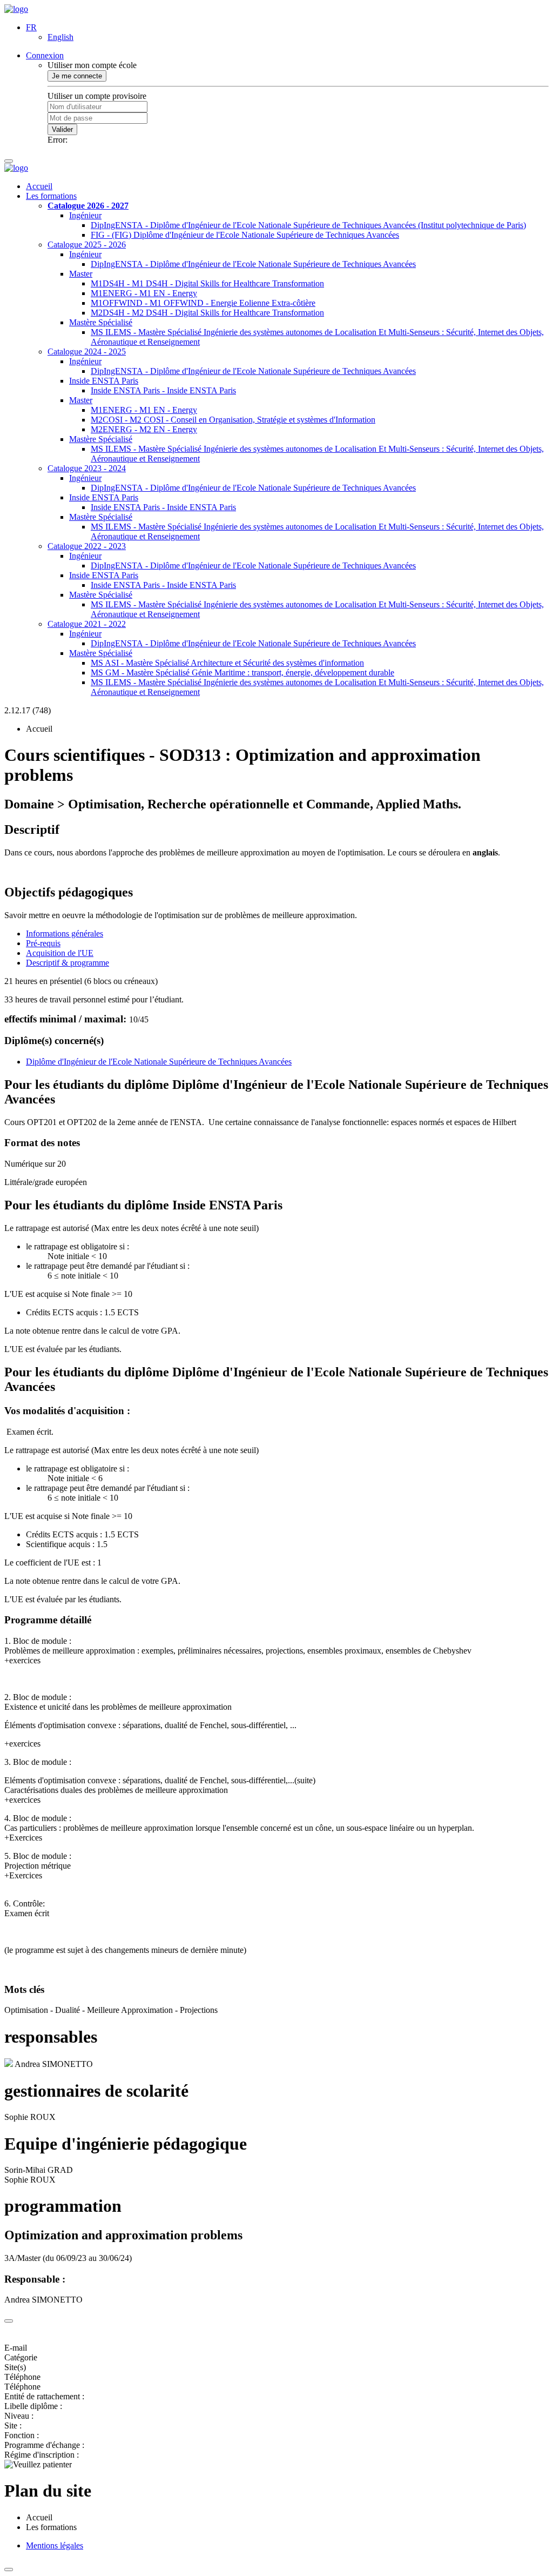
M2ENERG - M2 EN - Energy (144, 429)
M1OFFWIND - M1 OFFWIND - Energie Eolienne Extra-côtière (203, 303)
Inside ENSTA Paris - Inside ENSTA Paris (163, 390)
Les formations (51, 196)
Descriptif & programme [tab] (68, 963)
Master (81, 274)
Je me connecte (77, 76)
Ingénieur (85, 215)
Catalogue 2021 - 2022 (87, 624)
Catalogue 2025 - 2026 (87, 245)
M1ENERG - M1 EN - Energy (144, 293)
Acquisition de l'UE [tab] (60, 953)
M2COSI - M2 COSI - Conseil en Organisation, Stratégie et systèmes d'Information (233, 420)
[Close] (9, 2321)
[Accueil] (16, 9)
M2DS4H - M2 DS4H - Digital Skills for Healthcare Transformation (207, 313)
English (60, 37)
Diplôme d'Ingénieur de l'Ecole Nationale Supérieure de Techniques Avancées (159, 1062)
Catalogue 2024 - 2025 (87, 352)
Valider (62, 129)
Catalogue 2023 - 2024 (87, 468)
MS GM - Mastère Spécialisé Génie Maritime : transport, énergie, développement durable (242, 673)
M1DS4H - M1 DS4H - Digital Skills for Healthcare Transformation (207, 283)
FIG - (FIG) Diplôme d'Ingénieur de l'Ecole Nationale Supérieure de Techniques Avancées (245, 235)
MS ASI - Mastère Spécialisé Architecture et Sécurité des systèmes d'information (227, 663)
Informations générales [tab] (65, 934)
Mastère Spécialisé (101, 322)
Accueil (39, 186)
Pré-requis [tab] (43, 943)
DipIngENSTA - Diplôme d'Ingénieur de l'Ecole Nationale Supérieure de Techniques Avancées (253, 264)
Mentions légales (55, 2545)
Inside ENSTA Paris (104, 381)
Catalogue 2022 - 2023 (87, 546)
